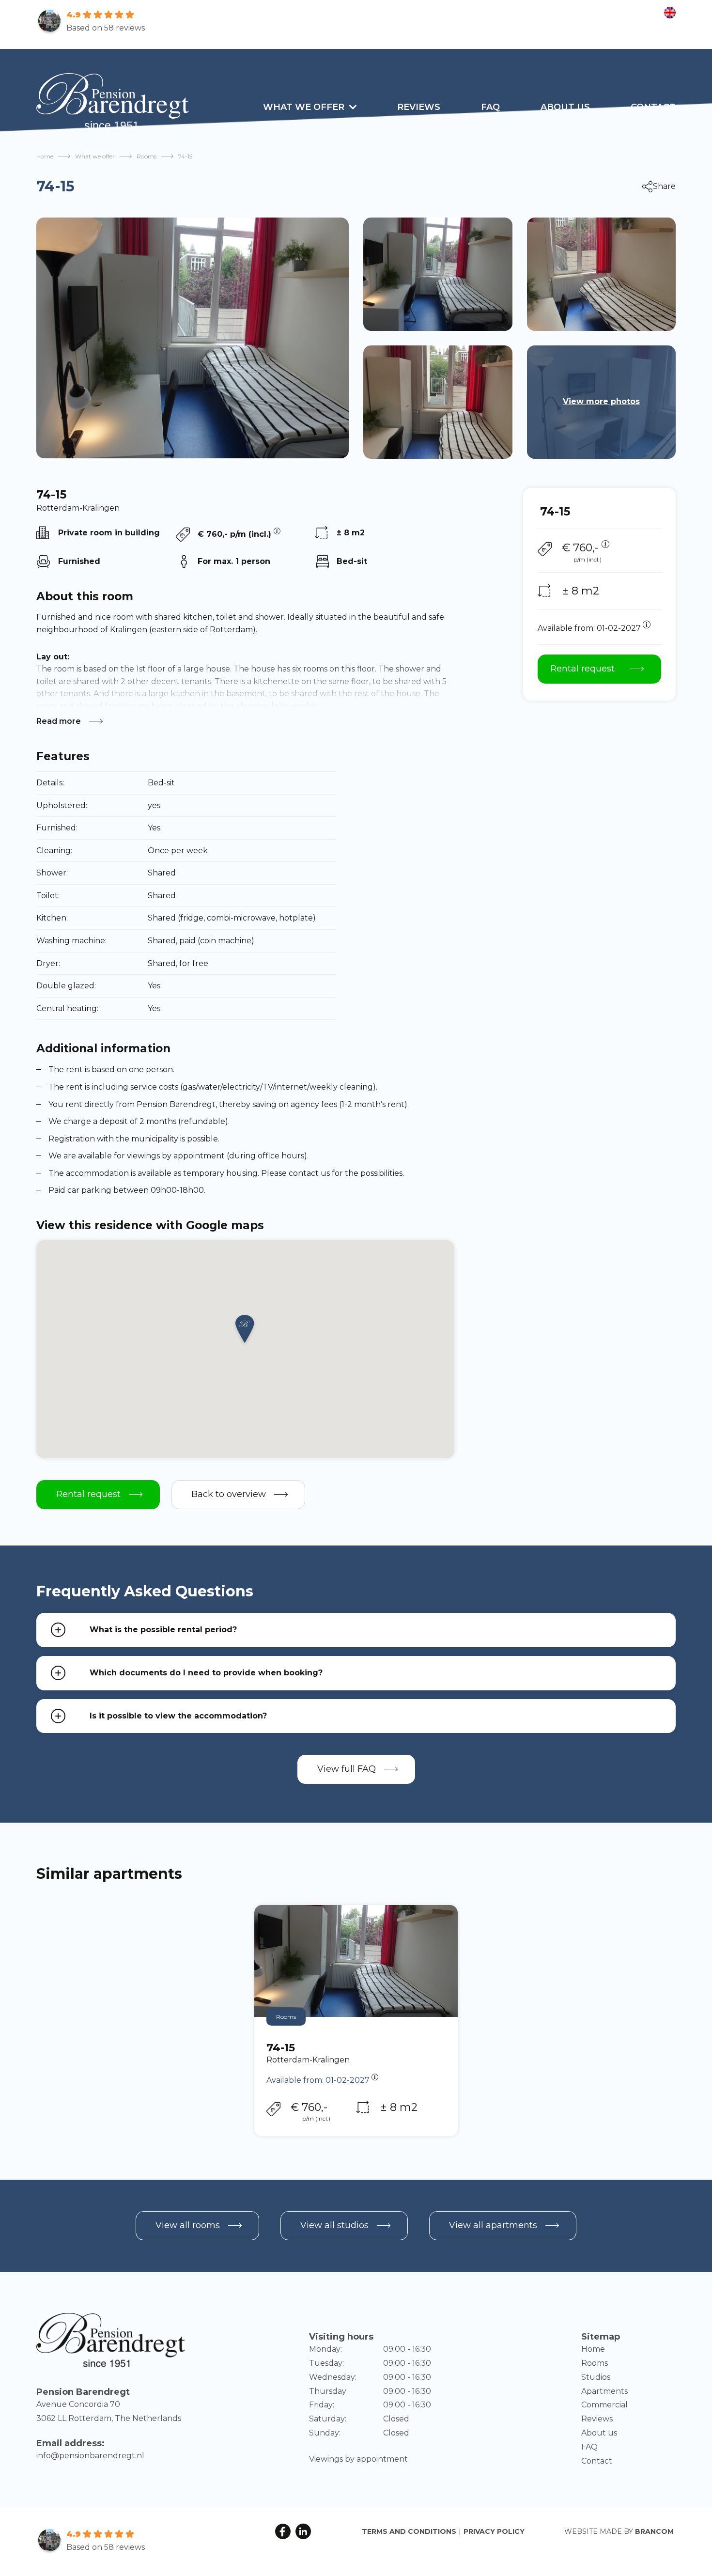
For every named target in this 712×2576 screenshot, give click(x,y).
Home (45, 156)
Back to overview (229, 1494)
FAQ (490, 107)
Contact (653, 107)
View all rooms (188, 2225)
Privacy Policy (494, 2531)
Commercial (604, 2405)
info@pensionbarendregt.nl (90, 2456)
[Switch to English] (670, 13)
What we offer (304, 107)
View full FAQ (347, 1769)
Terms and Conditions (409, 2531)
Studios (596, 2377)
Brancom (654, 2531)
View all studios (334, 2225)
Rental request (582, 669)
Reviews (419, 107)
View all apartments (493, 2225)
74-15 (281, 2048)
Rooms (147, 156)
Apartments (604, 2391)
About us (565, 107)
